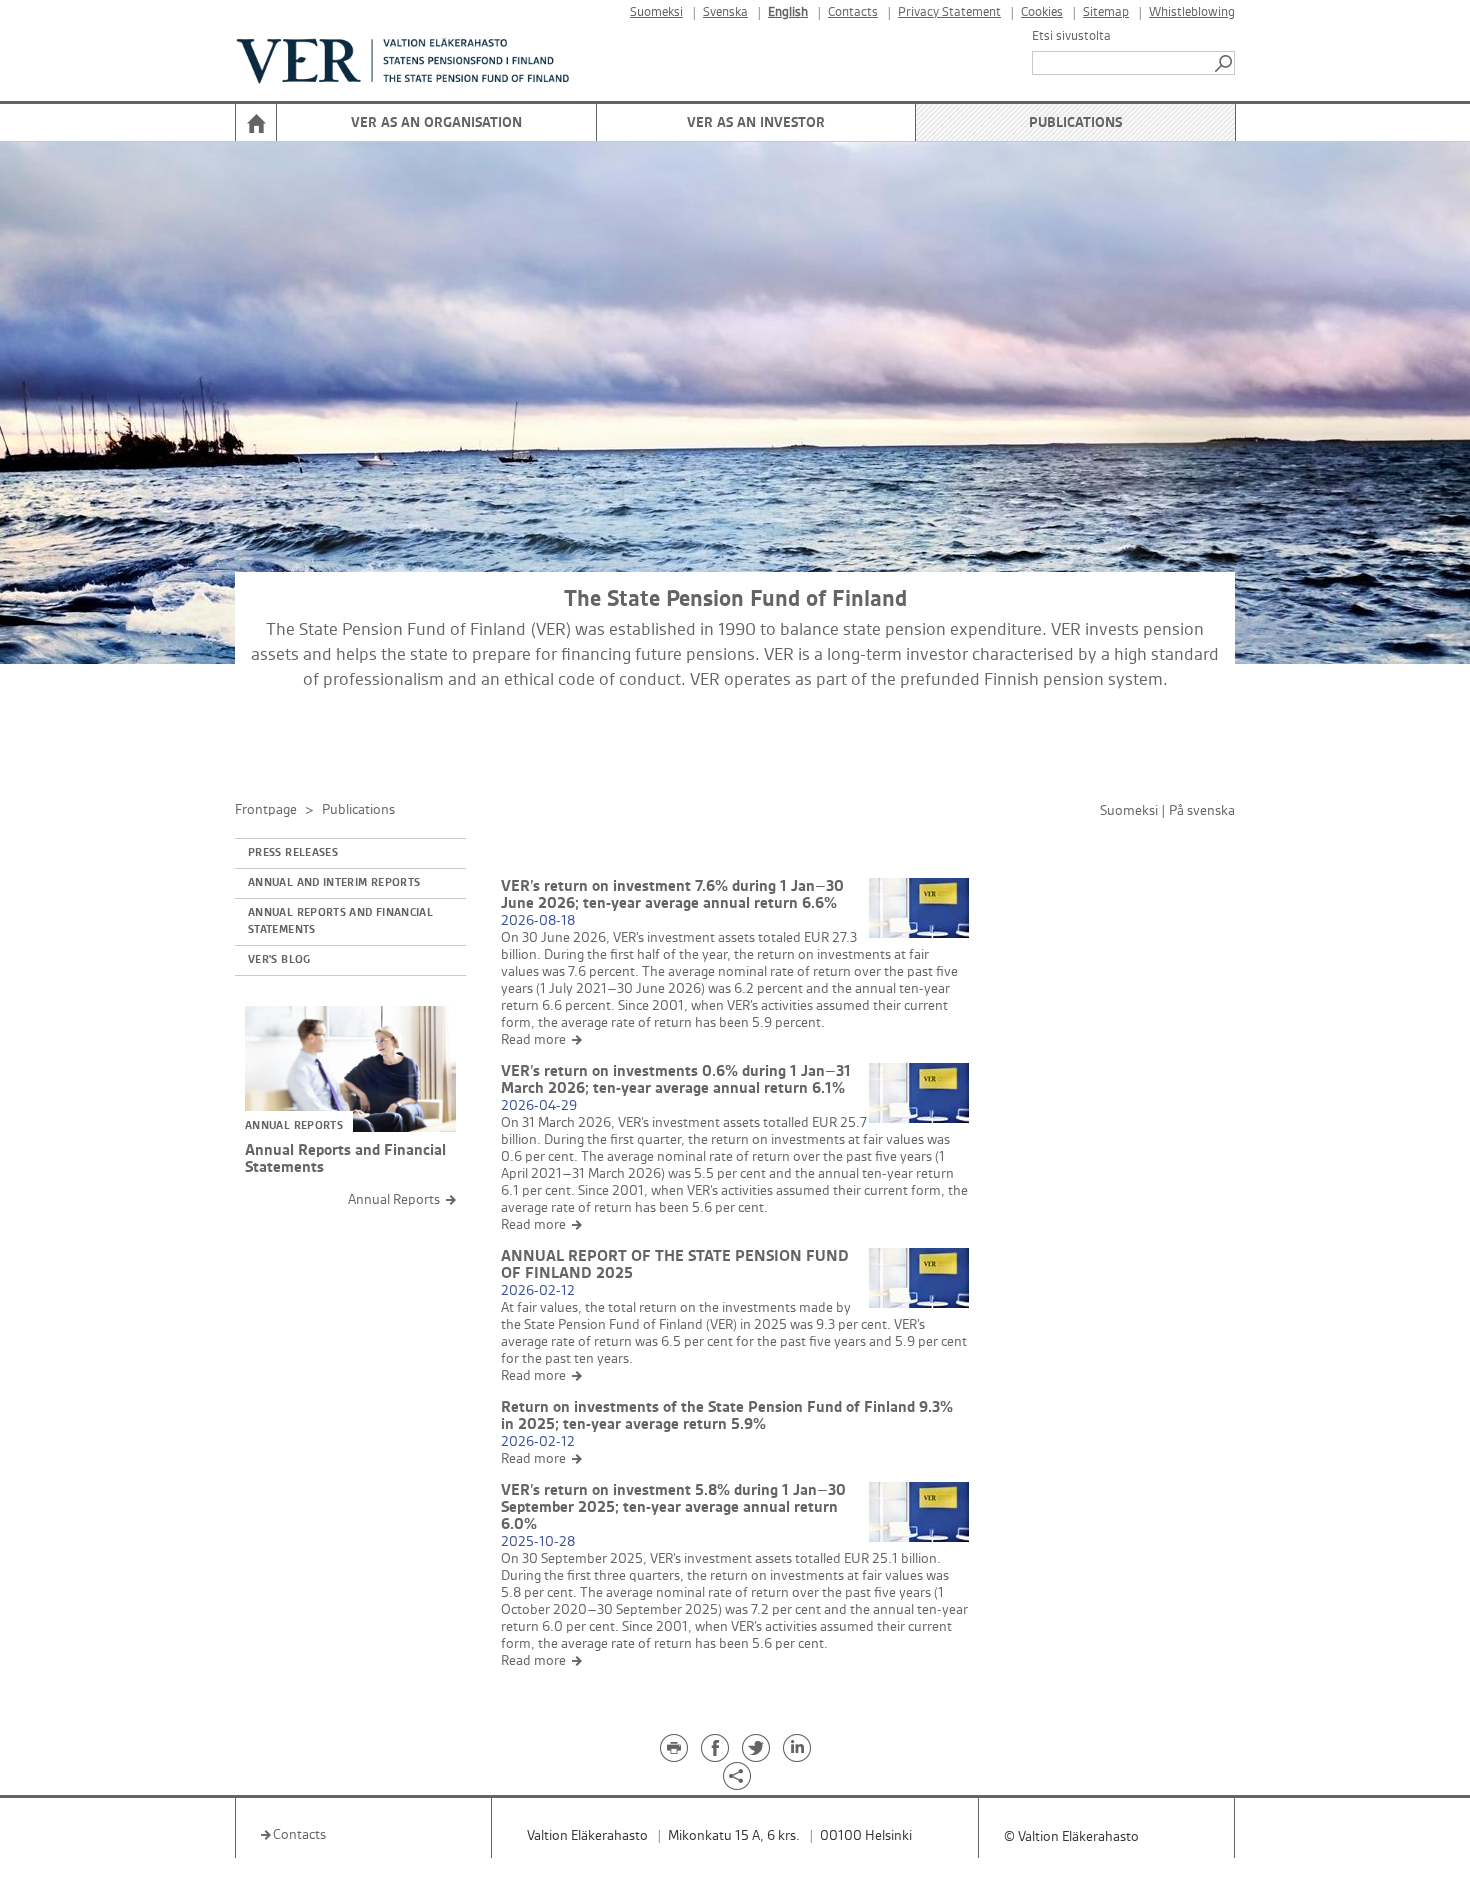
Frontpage (266, 809)
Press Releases (293, 853)
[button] (1225, 63)
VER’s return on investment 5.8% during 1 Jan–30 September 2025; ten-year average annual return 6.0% (673, 1507)
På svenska (1202, 810)
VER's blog (279, 960)
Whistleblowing (1192, 12)
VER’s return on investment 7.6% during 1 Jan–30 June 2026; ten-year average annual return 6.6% (672, 895)
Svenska (725, 12)
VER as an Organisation (436, 122)
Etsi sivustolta (1071, 36)
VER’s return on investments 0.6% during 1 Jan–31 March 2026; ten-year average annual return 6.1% (676, 1080)
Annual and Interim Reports (334, 883)
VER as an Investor (756, 122)
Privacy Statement (949, 12)
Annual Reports (394, 1199)
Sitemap (1106, 12)
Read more (533, 1039)
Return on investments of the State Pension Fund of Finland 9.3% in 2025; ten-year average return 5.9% (727, 1416)
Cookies (1042, 12)
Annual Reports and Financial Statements (340, 921)
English (788, 12)
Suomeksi (656, 12)
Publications (1075, 122)
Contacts (853, 12)
